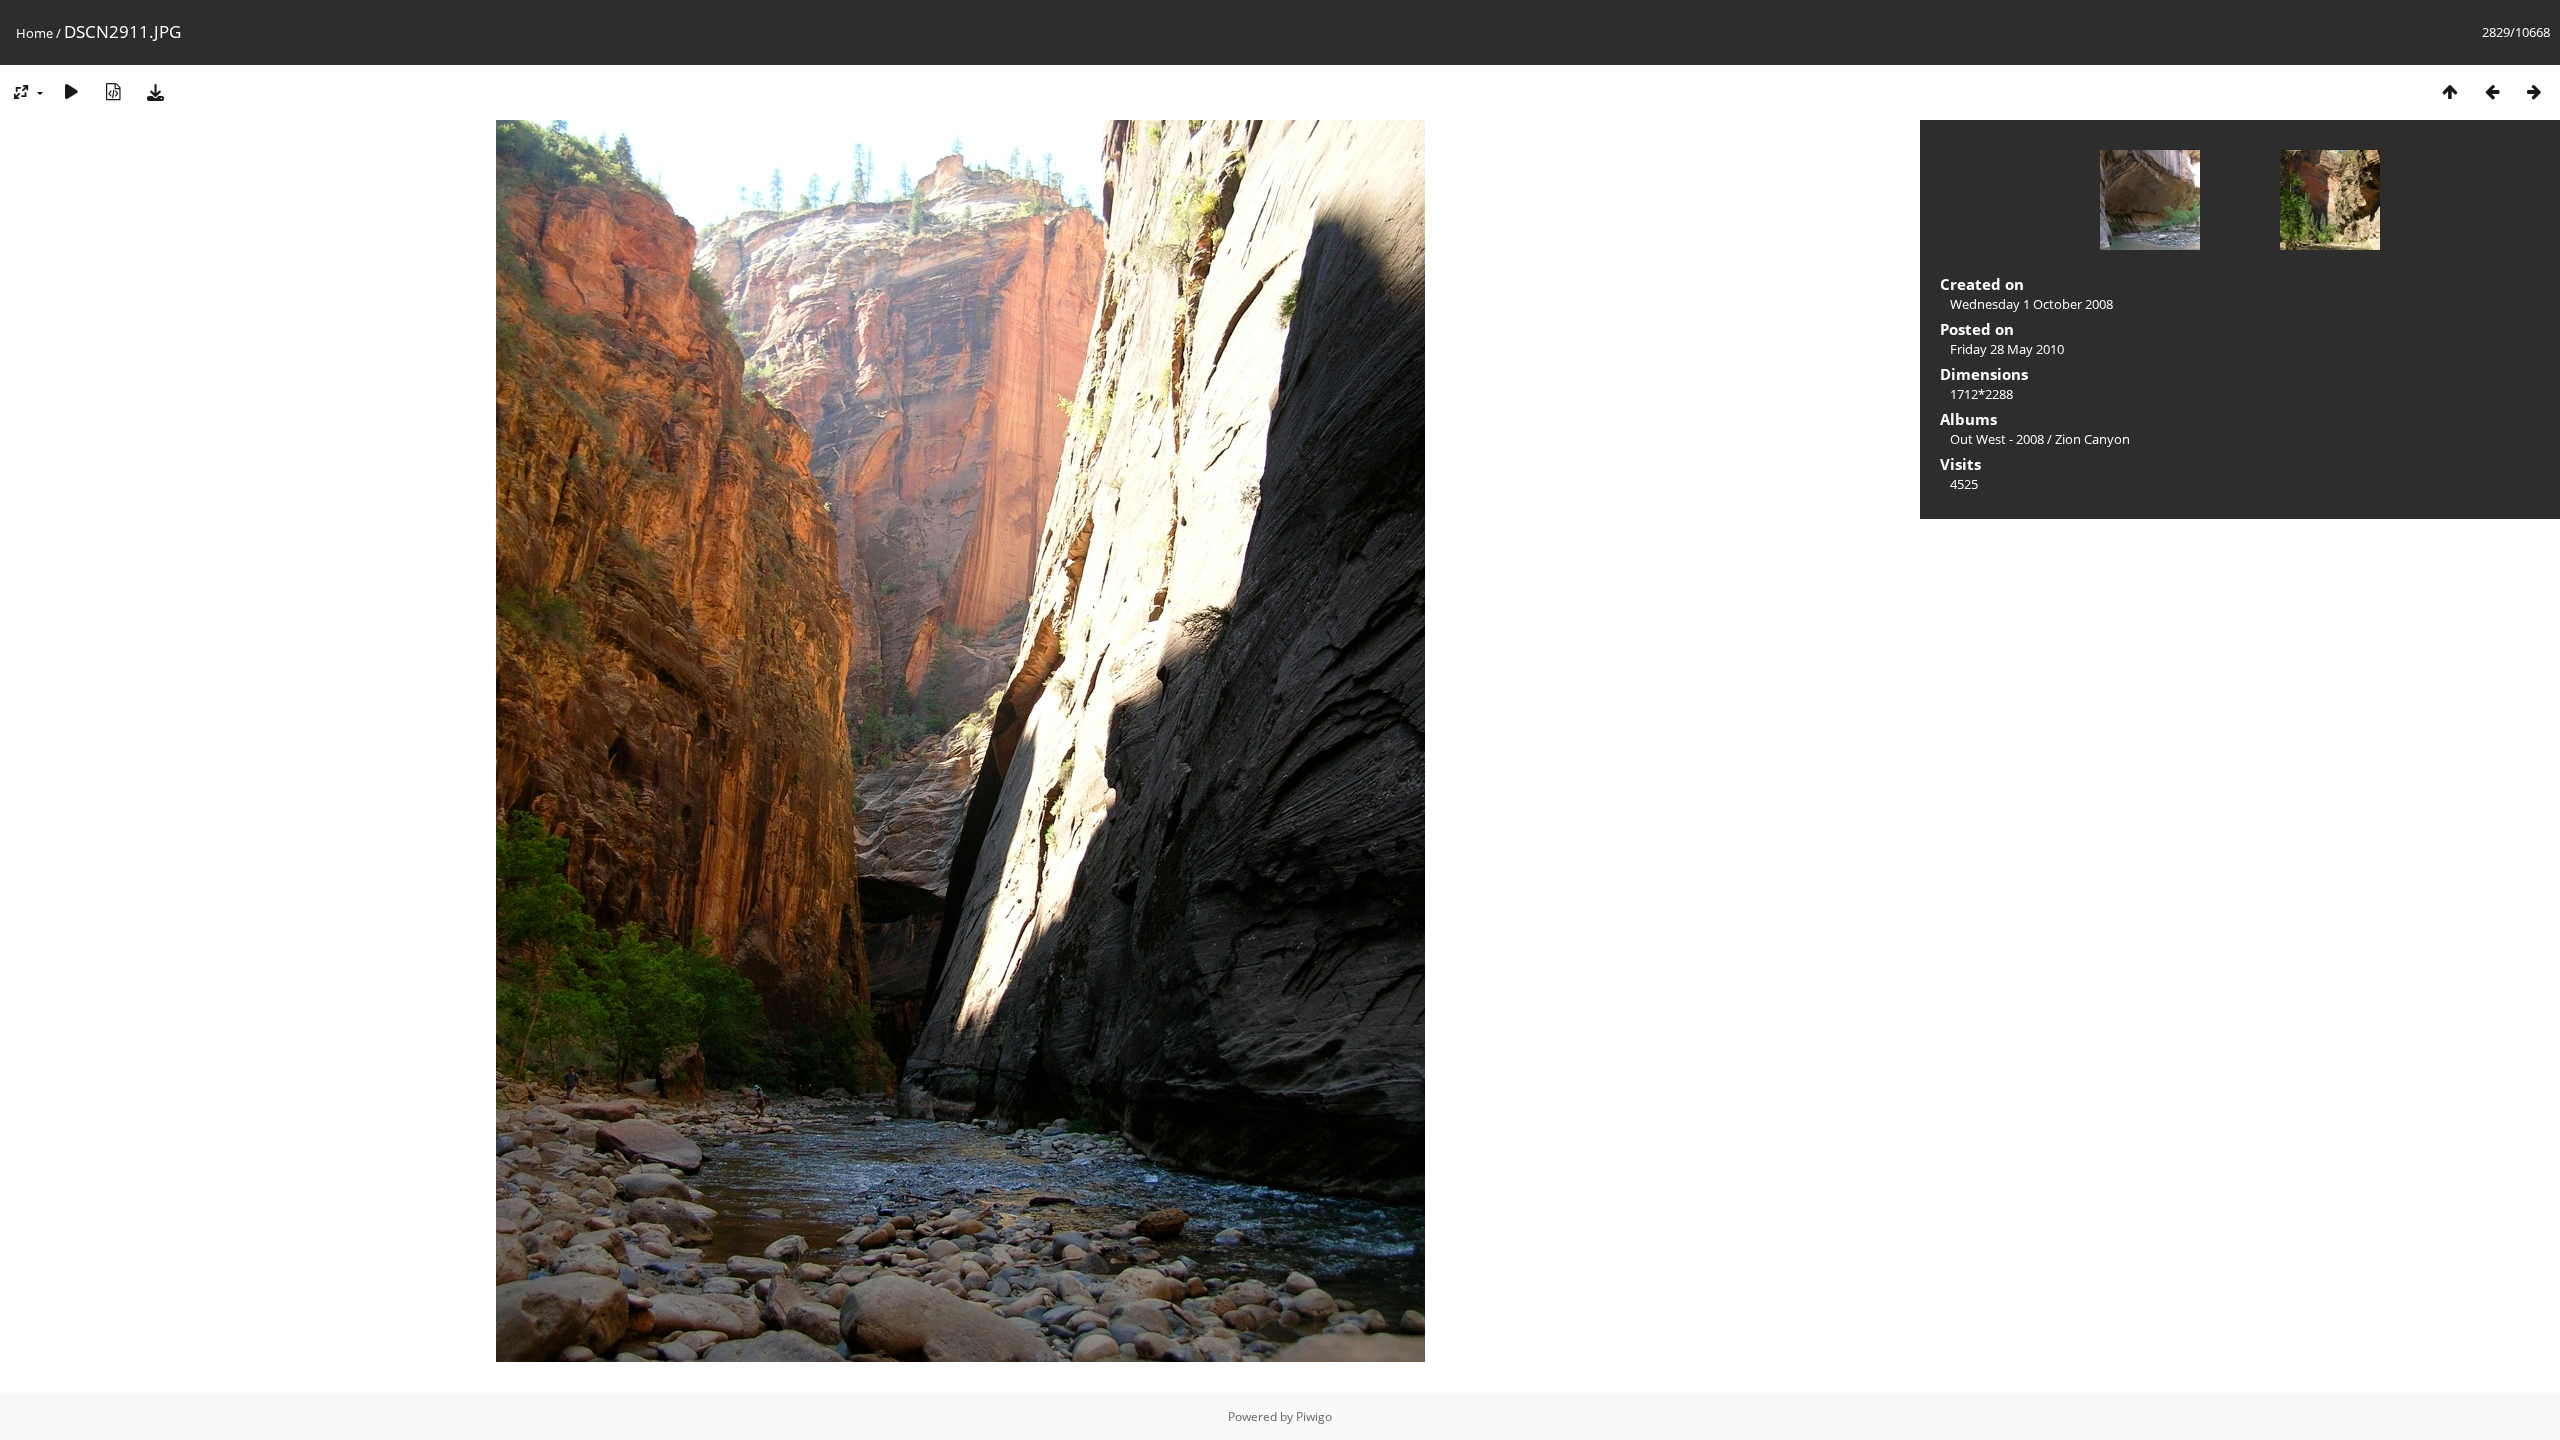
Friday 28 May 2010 (2007, 349)
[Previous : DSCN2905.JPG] (2492, 91)
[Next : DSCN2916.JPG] (2534, 91)
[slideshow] (71, 91)
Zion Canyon (2092, 439)
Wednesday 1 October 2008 (2031, 304)
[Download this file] (155, 91)
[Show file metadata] (113, 91)
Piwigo (1314, 1416)
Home (34, 33)
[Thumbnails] (2450, 91)
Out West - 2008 (1997, 439)
